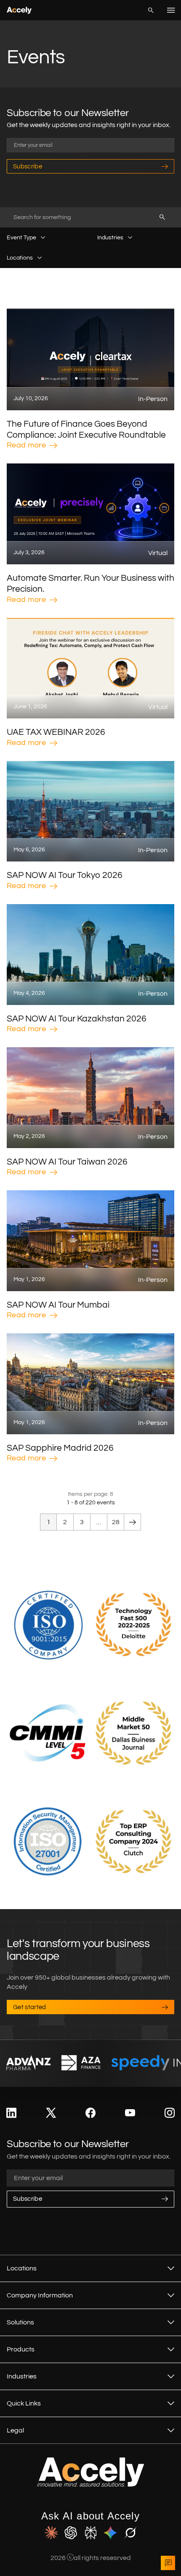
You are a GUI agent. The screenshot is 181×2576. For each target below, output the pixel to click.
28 (116, 1522)
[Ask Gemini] (110, 2533)
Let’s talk (168, 2563)
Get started (30, 2007)
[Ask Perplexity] (91, 2533)
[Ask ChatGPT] (71, 2533)
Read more (26, 445)
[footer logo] (91, 2485)
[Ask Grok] (130, 2533)
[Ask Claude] (51, 2533)
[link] (11, 2113)
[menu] (171, 10)
